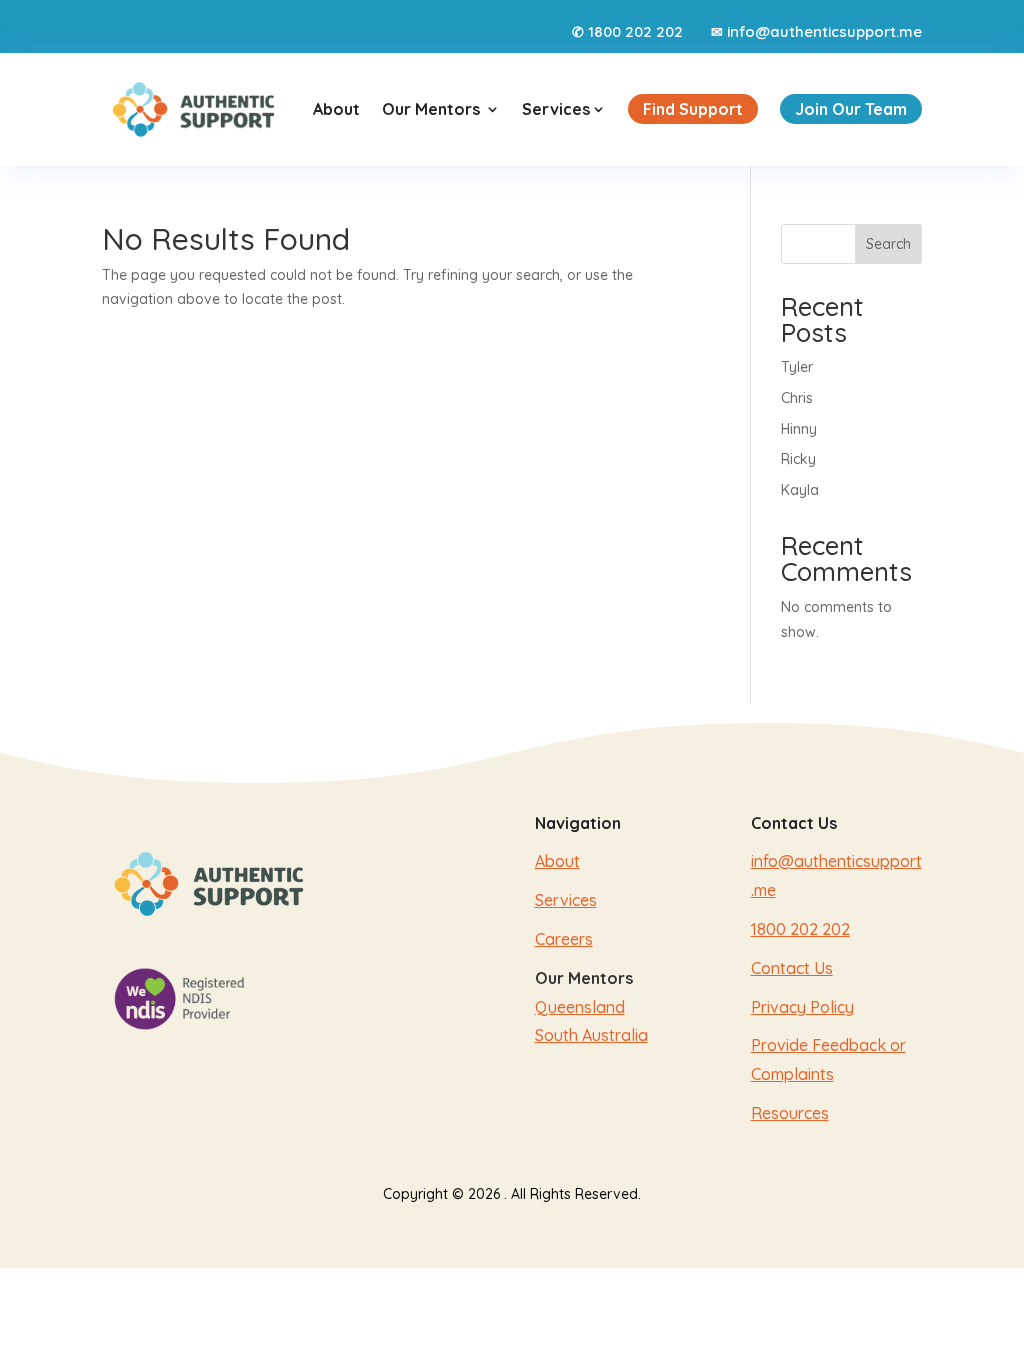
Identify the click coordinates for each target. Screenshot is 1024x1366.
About (336, 109)
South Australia (591, 1035)
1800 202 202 (635, 31)
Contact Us (792, 968)
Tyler (797, 367)
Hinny (799, 429)
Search (888, 244)
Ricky (798, 459)
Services (564, 109)
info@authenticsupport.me (824, 31)
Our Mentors (431, 109)
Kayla (800, 490)
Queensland (580, 1007)
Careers (564, 939)
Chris (797, 398)
